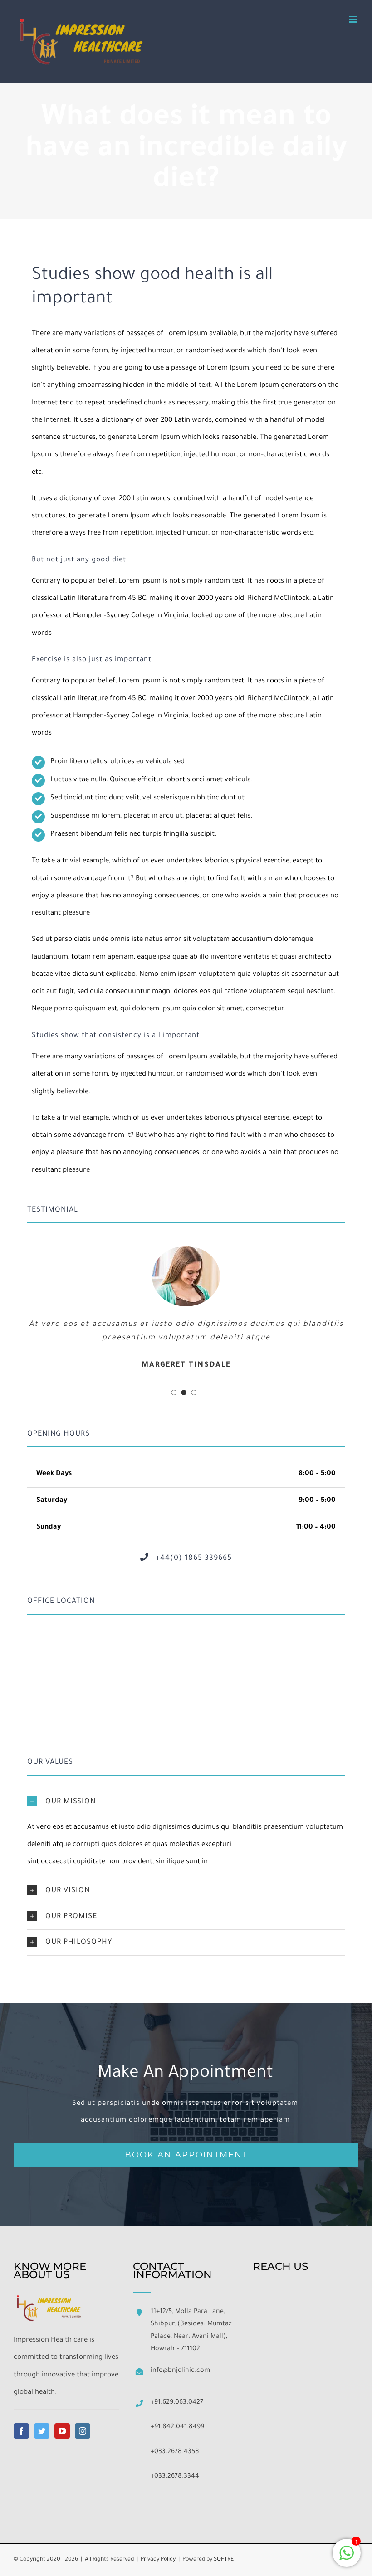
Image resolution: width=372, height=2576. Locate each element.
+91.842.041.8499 (177, 2427)
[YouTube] (62, 2431)
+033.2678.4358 (175, 2452)
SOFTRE (224, 2560)
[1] (347, 2559)
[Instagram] (83, 2431)
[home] (49, 2300)
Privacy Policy (158, 2560)
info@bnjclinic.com (180, 2371)
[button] (186, 1802)
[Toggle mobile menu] (354, 19)
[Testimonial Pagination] (174, 1393)
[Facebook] (21, 2431)
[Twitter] (42, 2431)
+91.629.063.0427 (177, 2403)
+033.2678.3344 (175, 2477)
